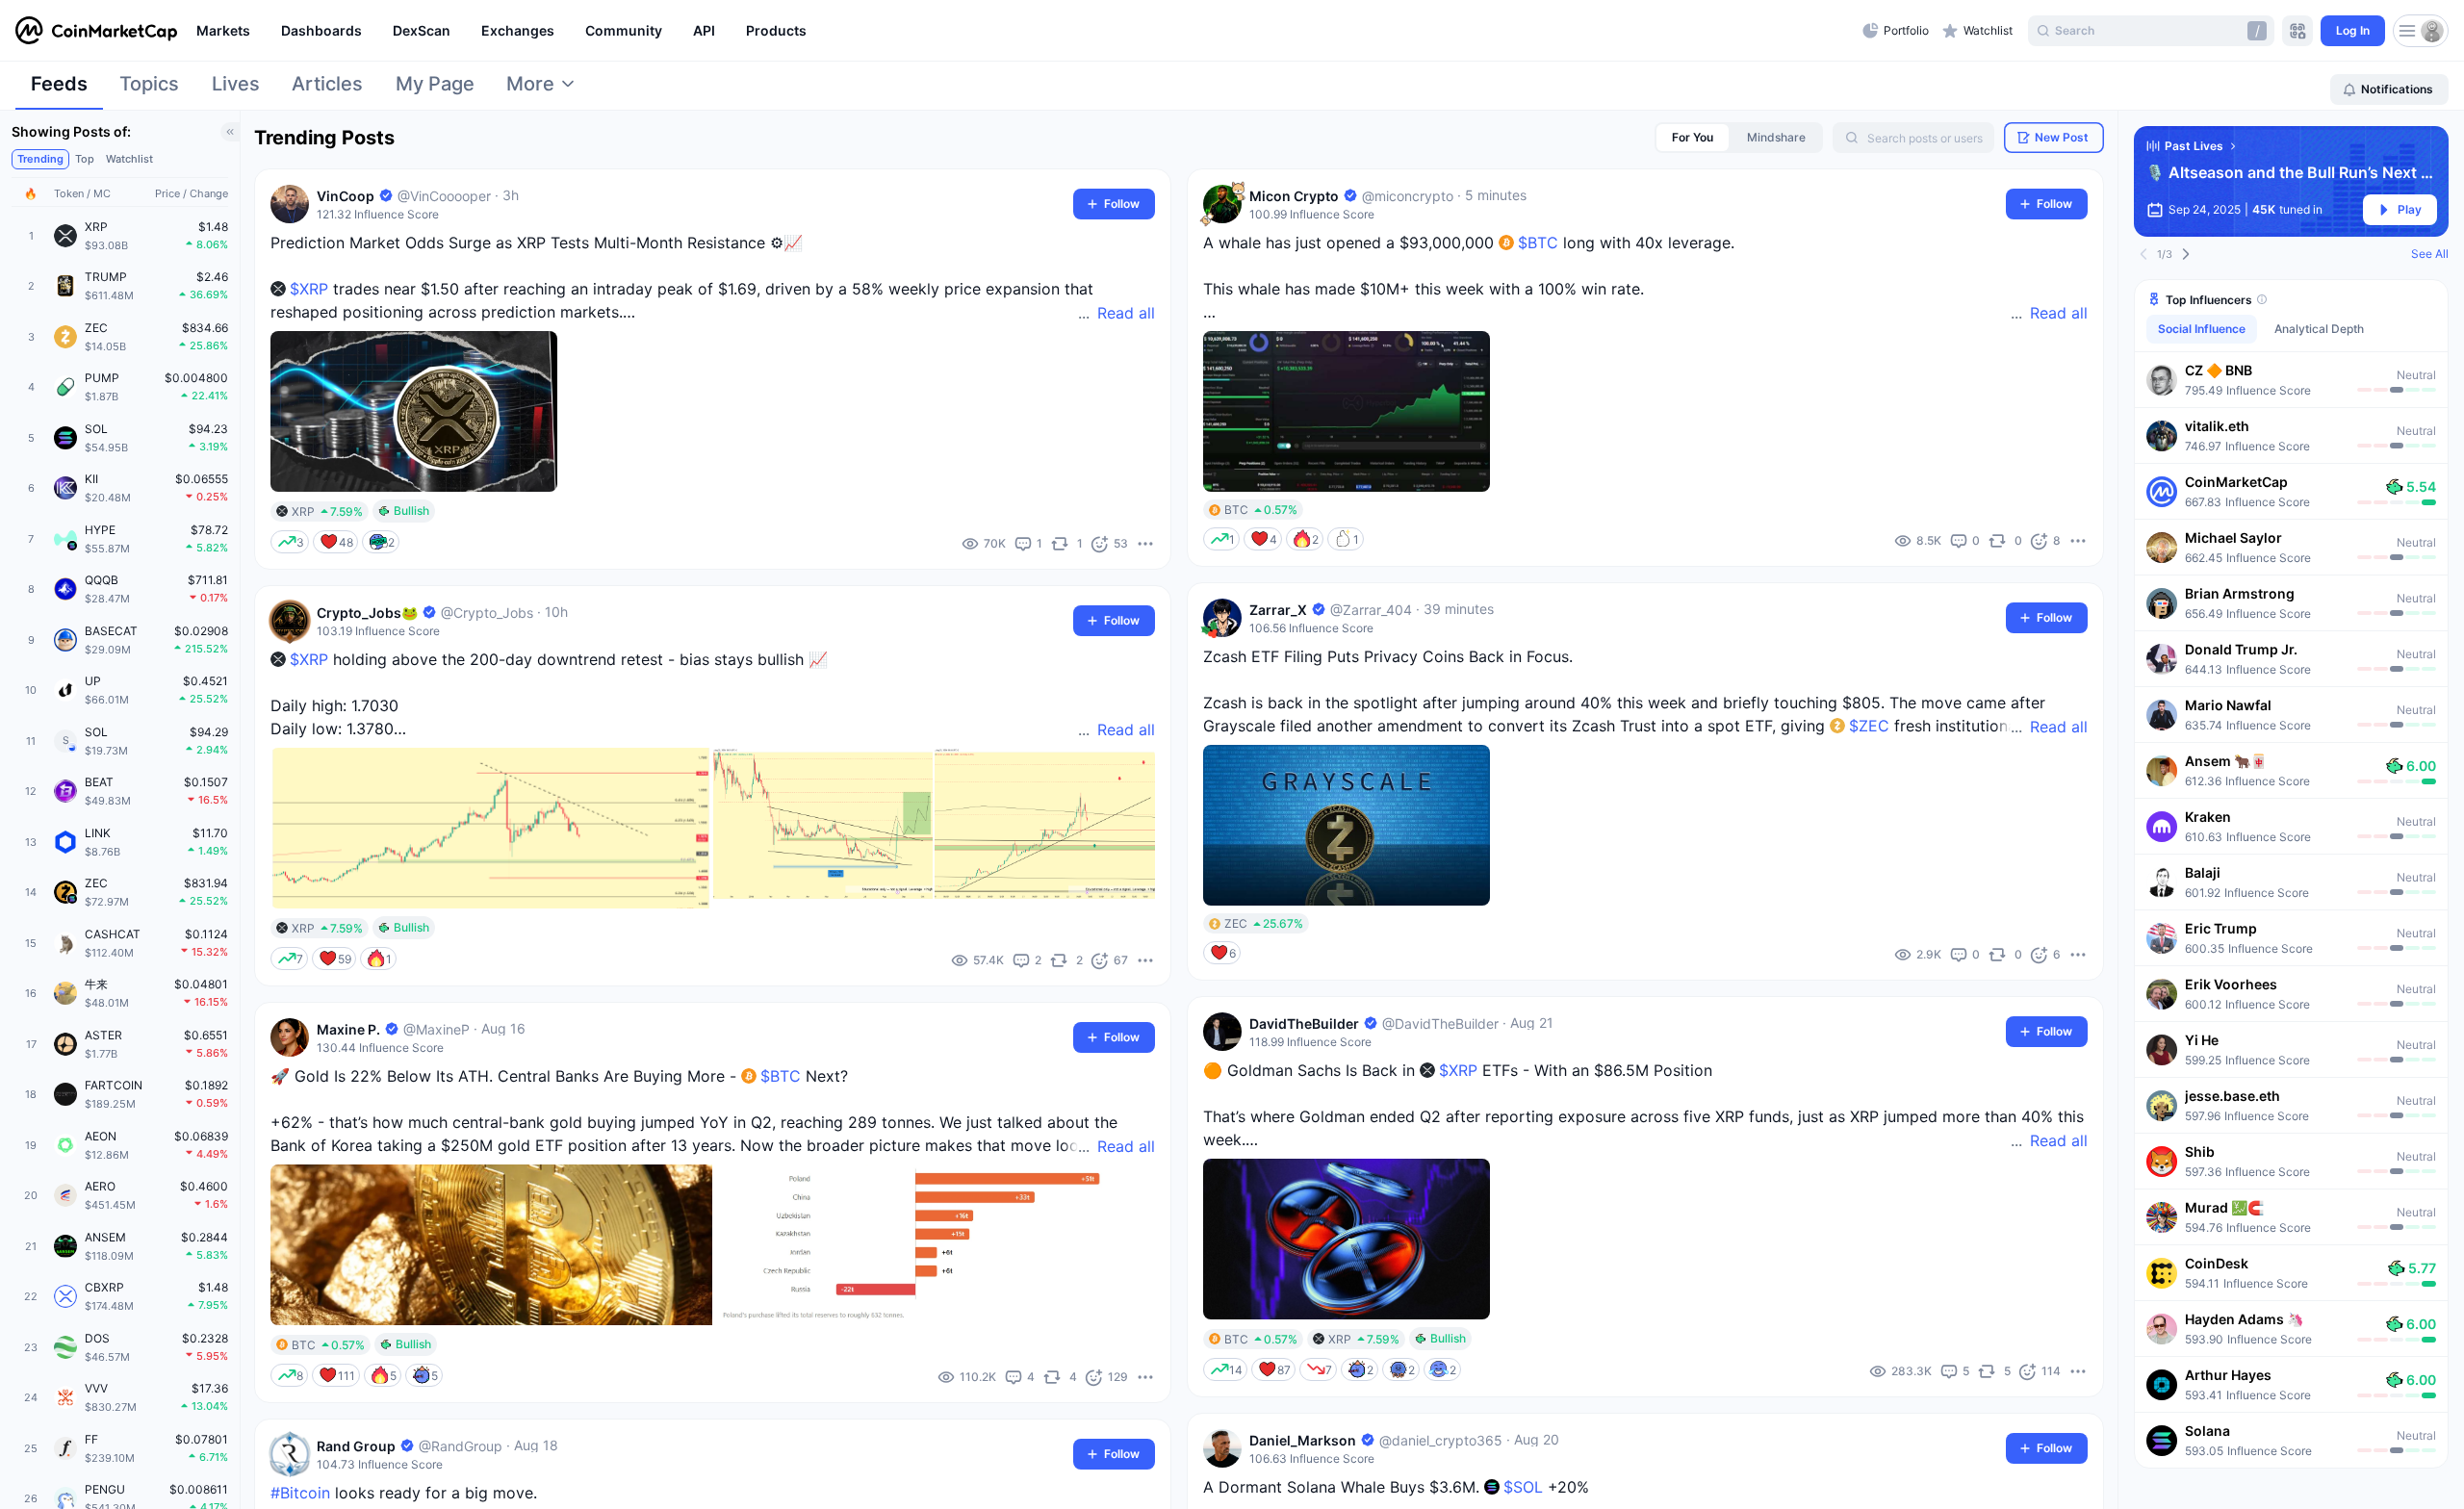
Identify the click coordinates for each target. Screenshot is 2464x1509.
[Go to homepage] (96, 31)
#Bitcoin (300, 1493)
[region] (1025, 31)
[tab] (59, 90)
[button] (2291, 379)
